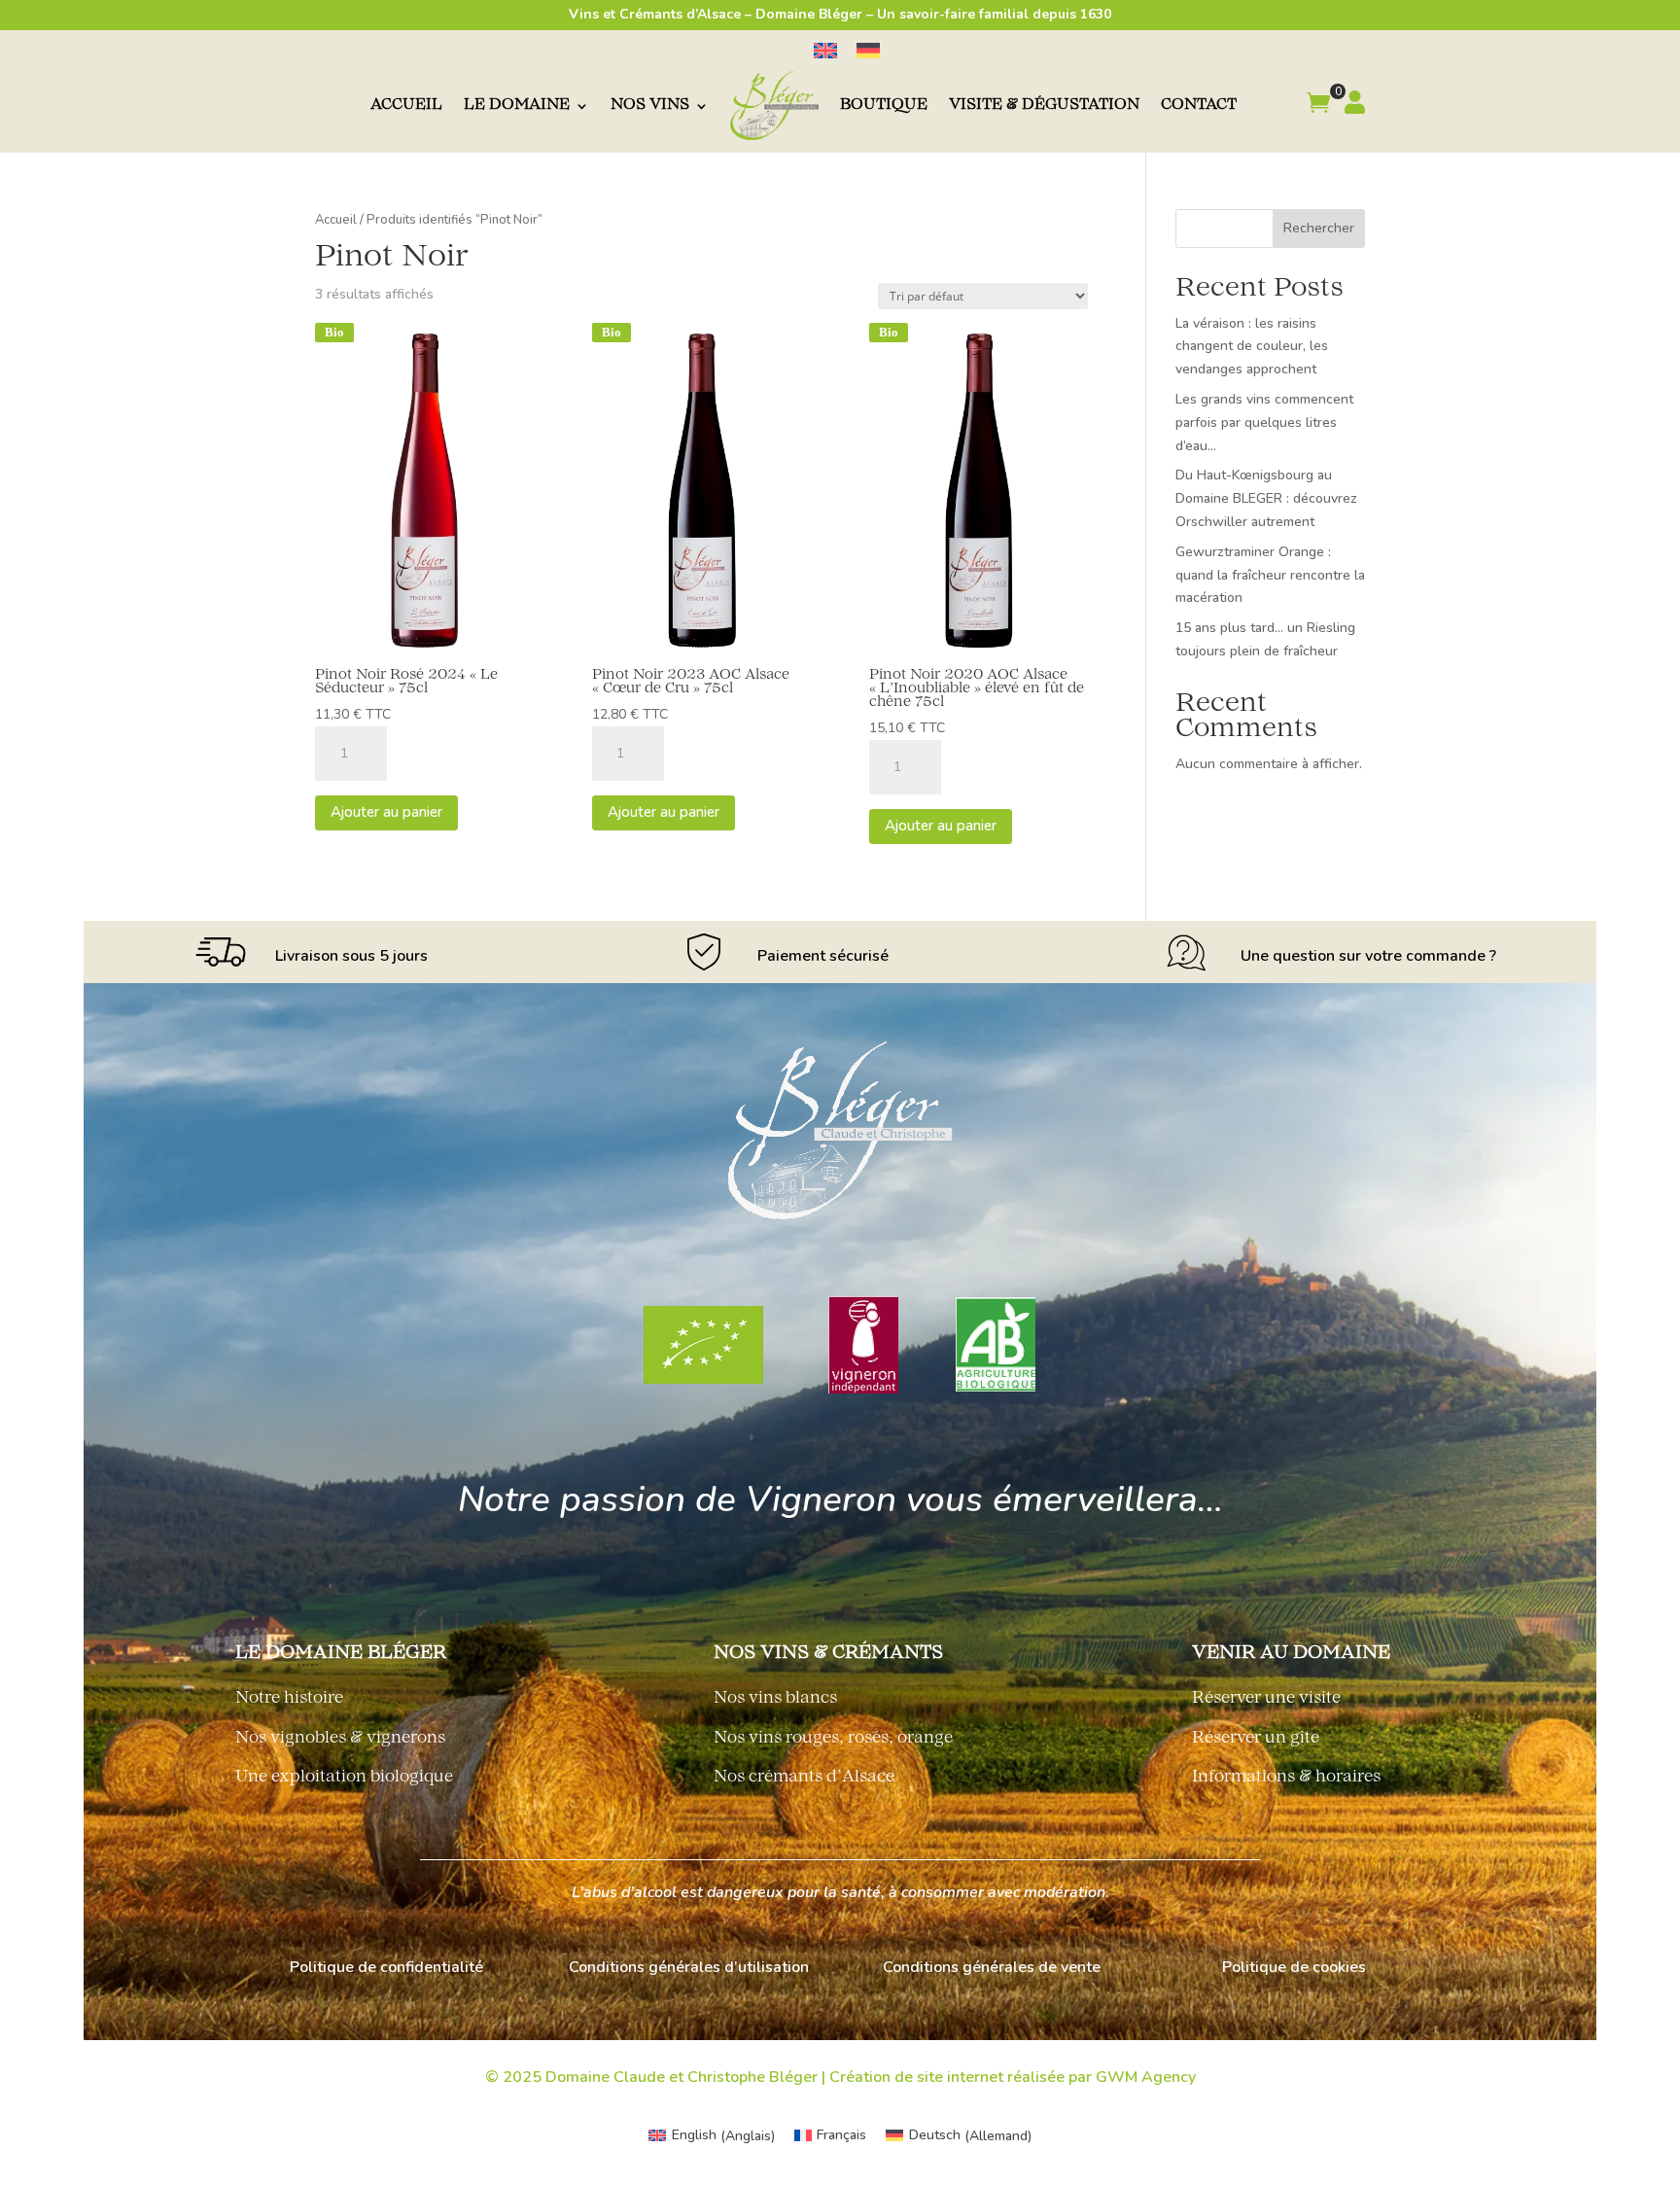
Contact (1199, 106)
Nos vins (650, 106)
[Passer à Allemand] (868, 51)
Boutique (884, 106)
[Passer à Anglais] (825, 51)
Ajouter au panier (386, 812)
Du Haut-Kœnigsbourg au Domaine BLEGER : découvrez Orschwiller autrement (1266, 498)
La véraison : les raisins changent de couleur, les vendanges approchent (1252, 347)
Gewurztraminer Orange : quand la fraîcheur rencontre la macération (1270, 575)
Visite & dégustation (1044, 106)
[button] (1318, 106)
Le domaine (517, 106)
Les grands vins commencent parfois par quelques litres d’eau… (1264, 423)
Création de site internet (916, 2077)
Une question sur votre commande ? (1368, 956)
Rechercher (1319, 228)
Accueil (406, 106)
